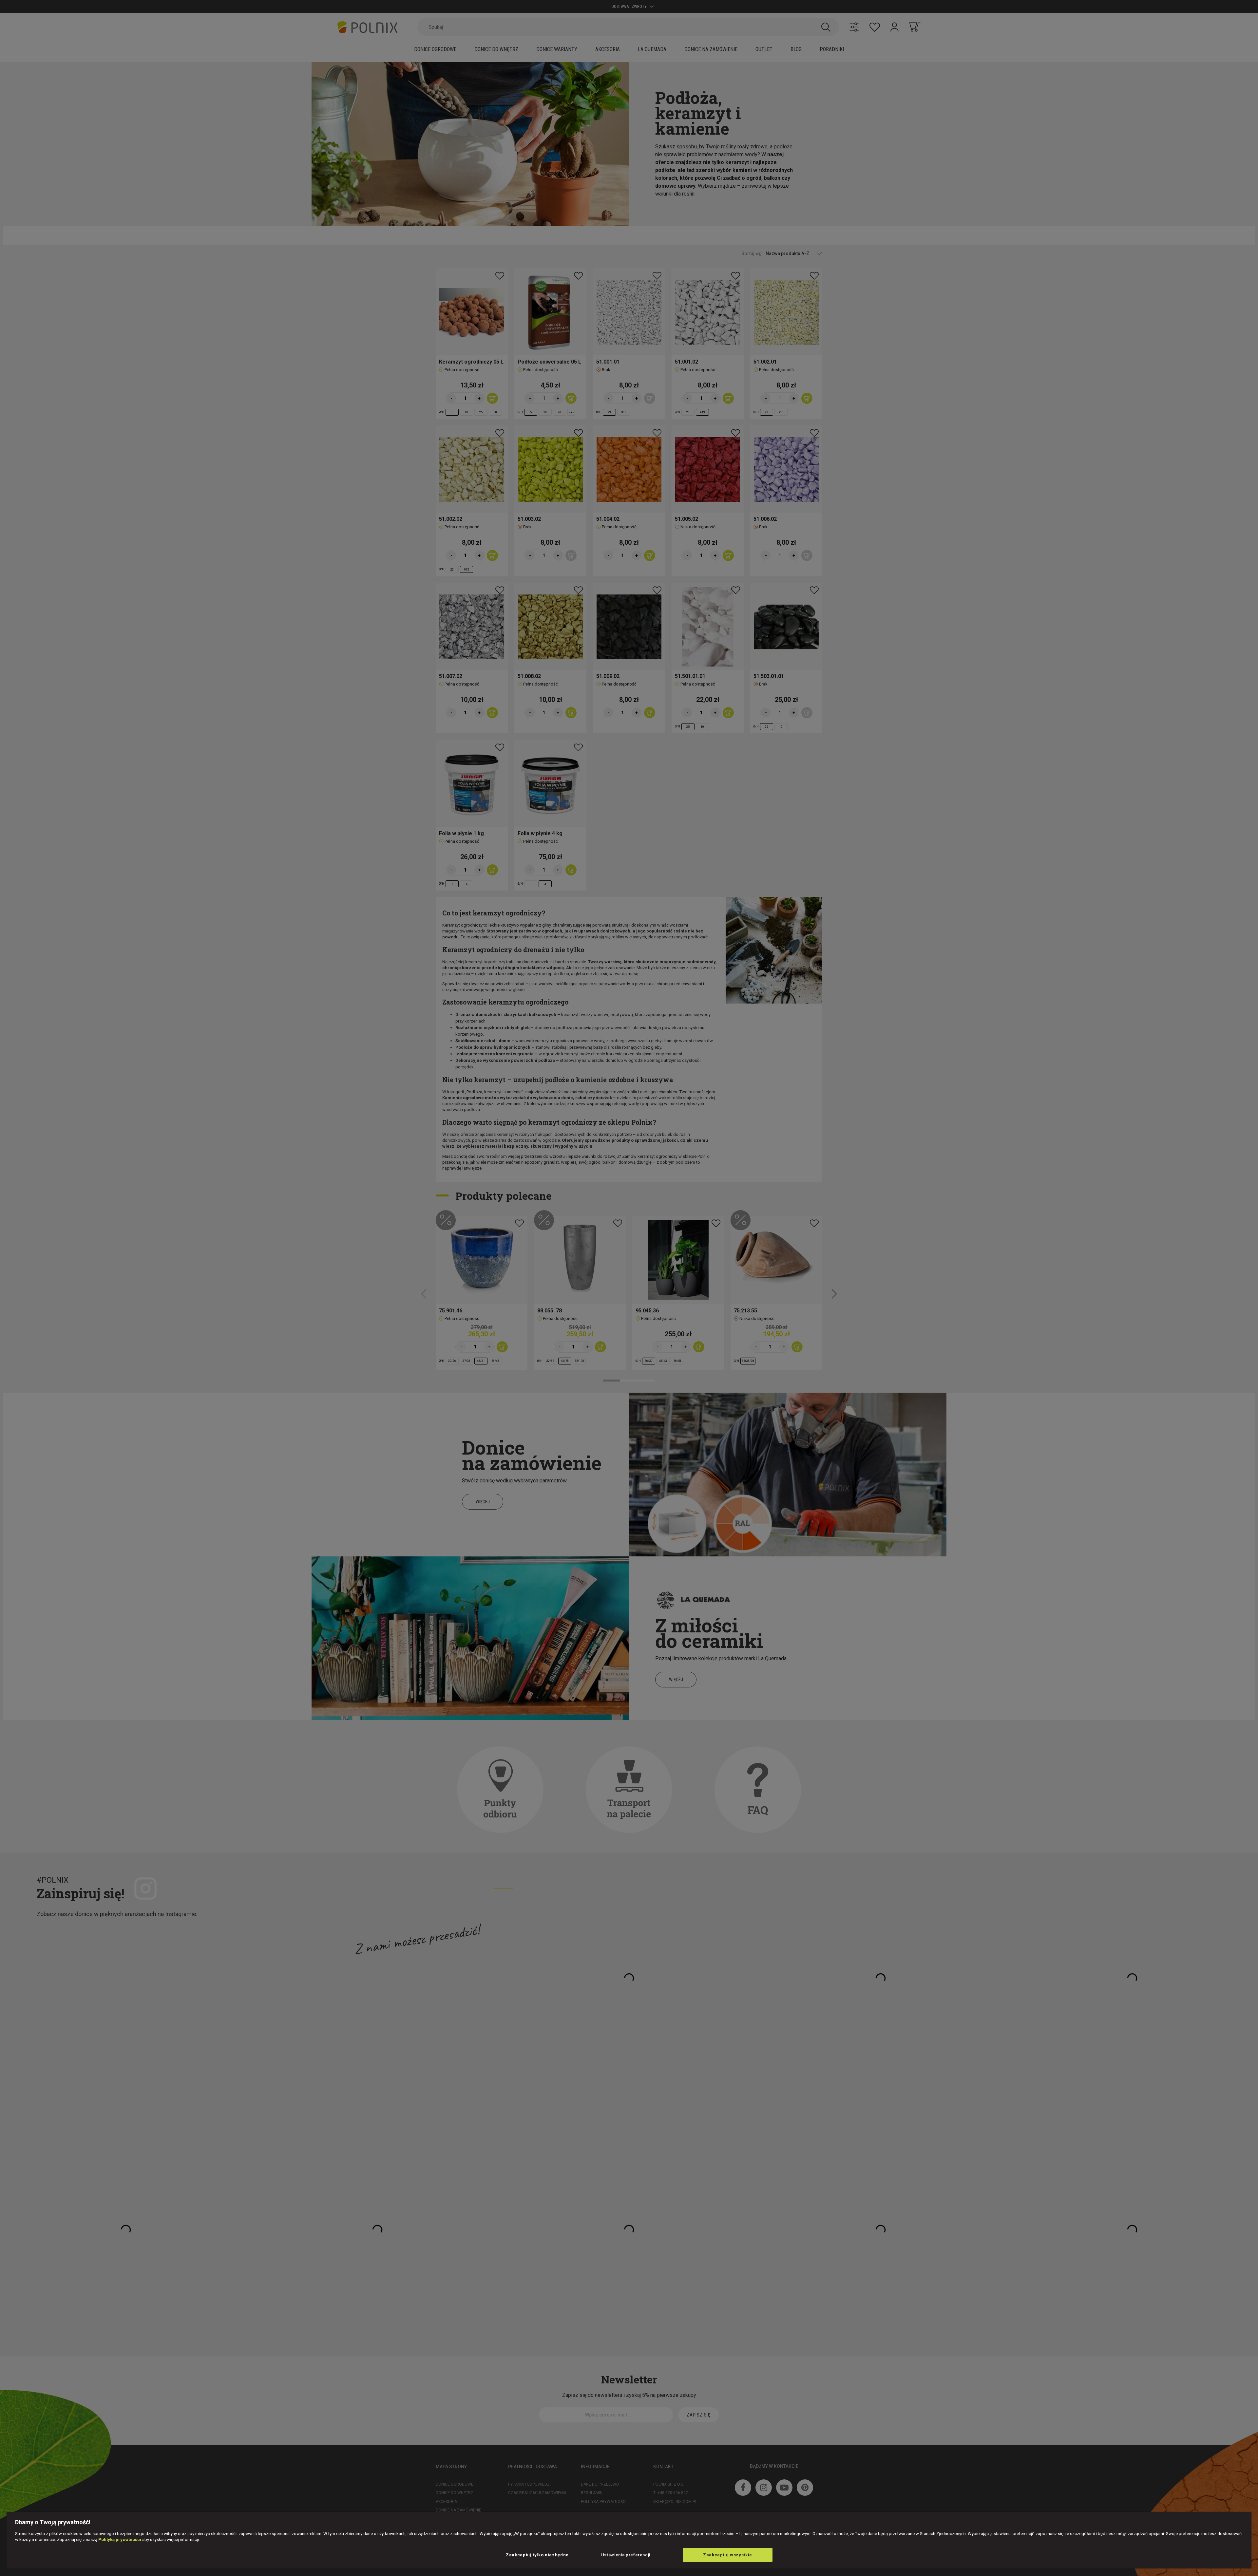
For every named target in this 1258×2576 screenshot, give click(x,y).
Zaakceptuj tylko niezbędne (537, 2555)
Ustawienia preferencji (626, 2555)
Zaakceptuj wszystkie (728, 2555)
